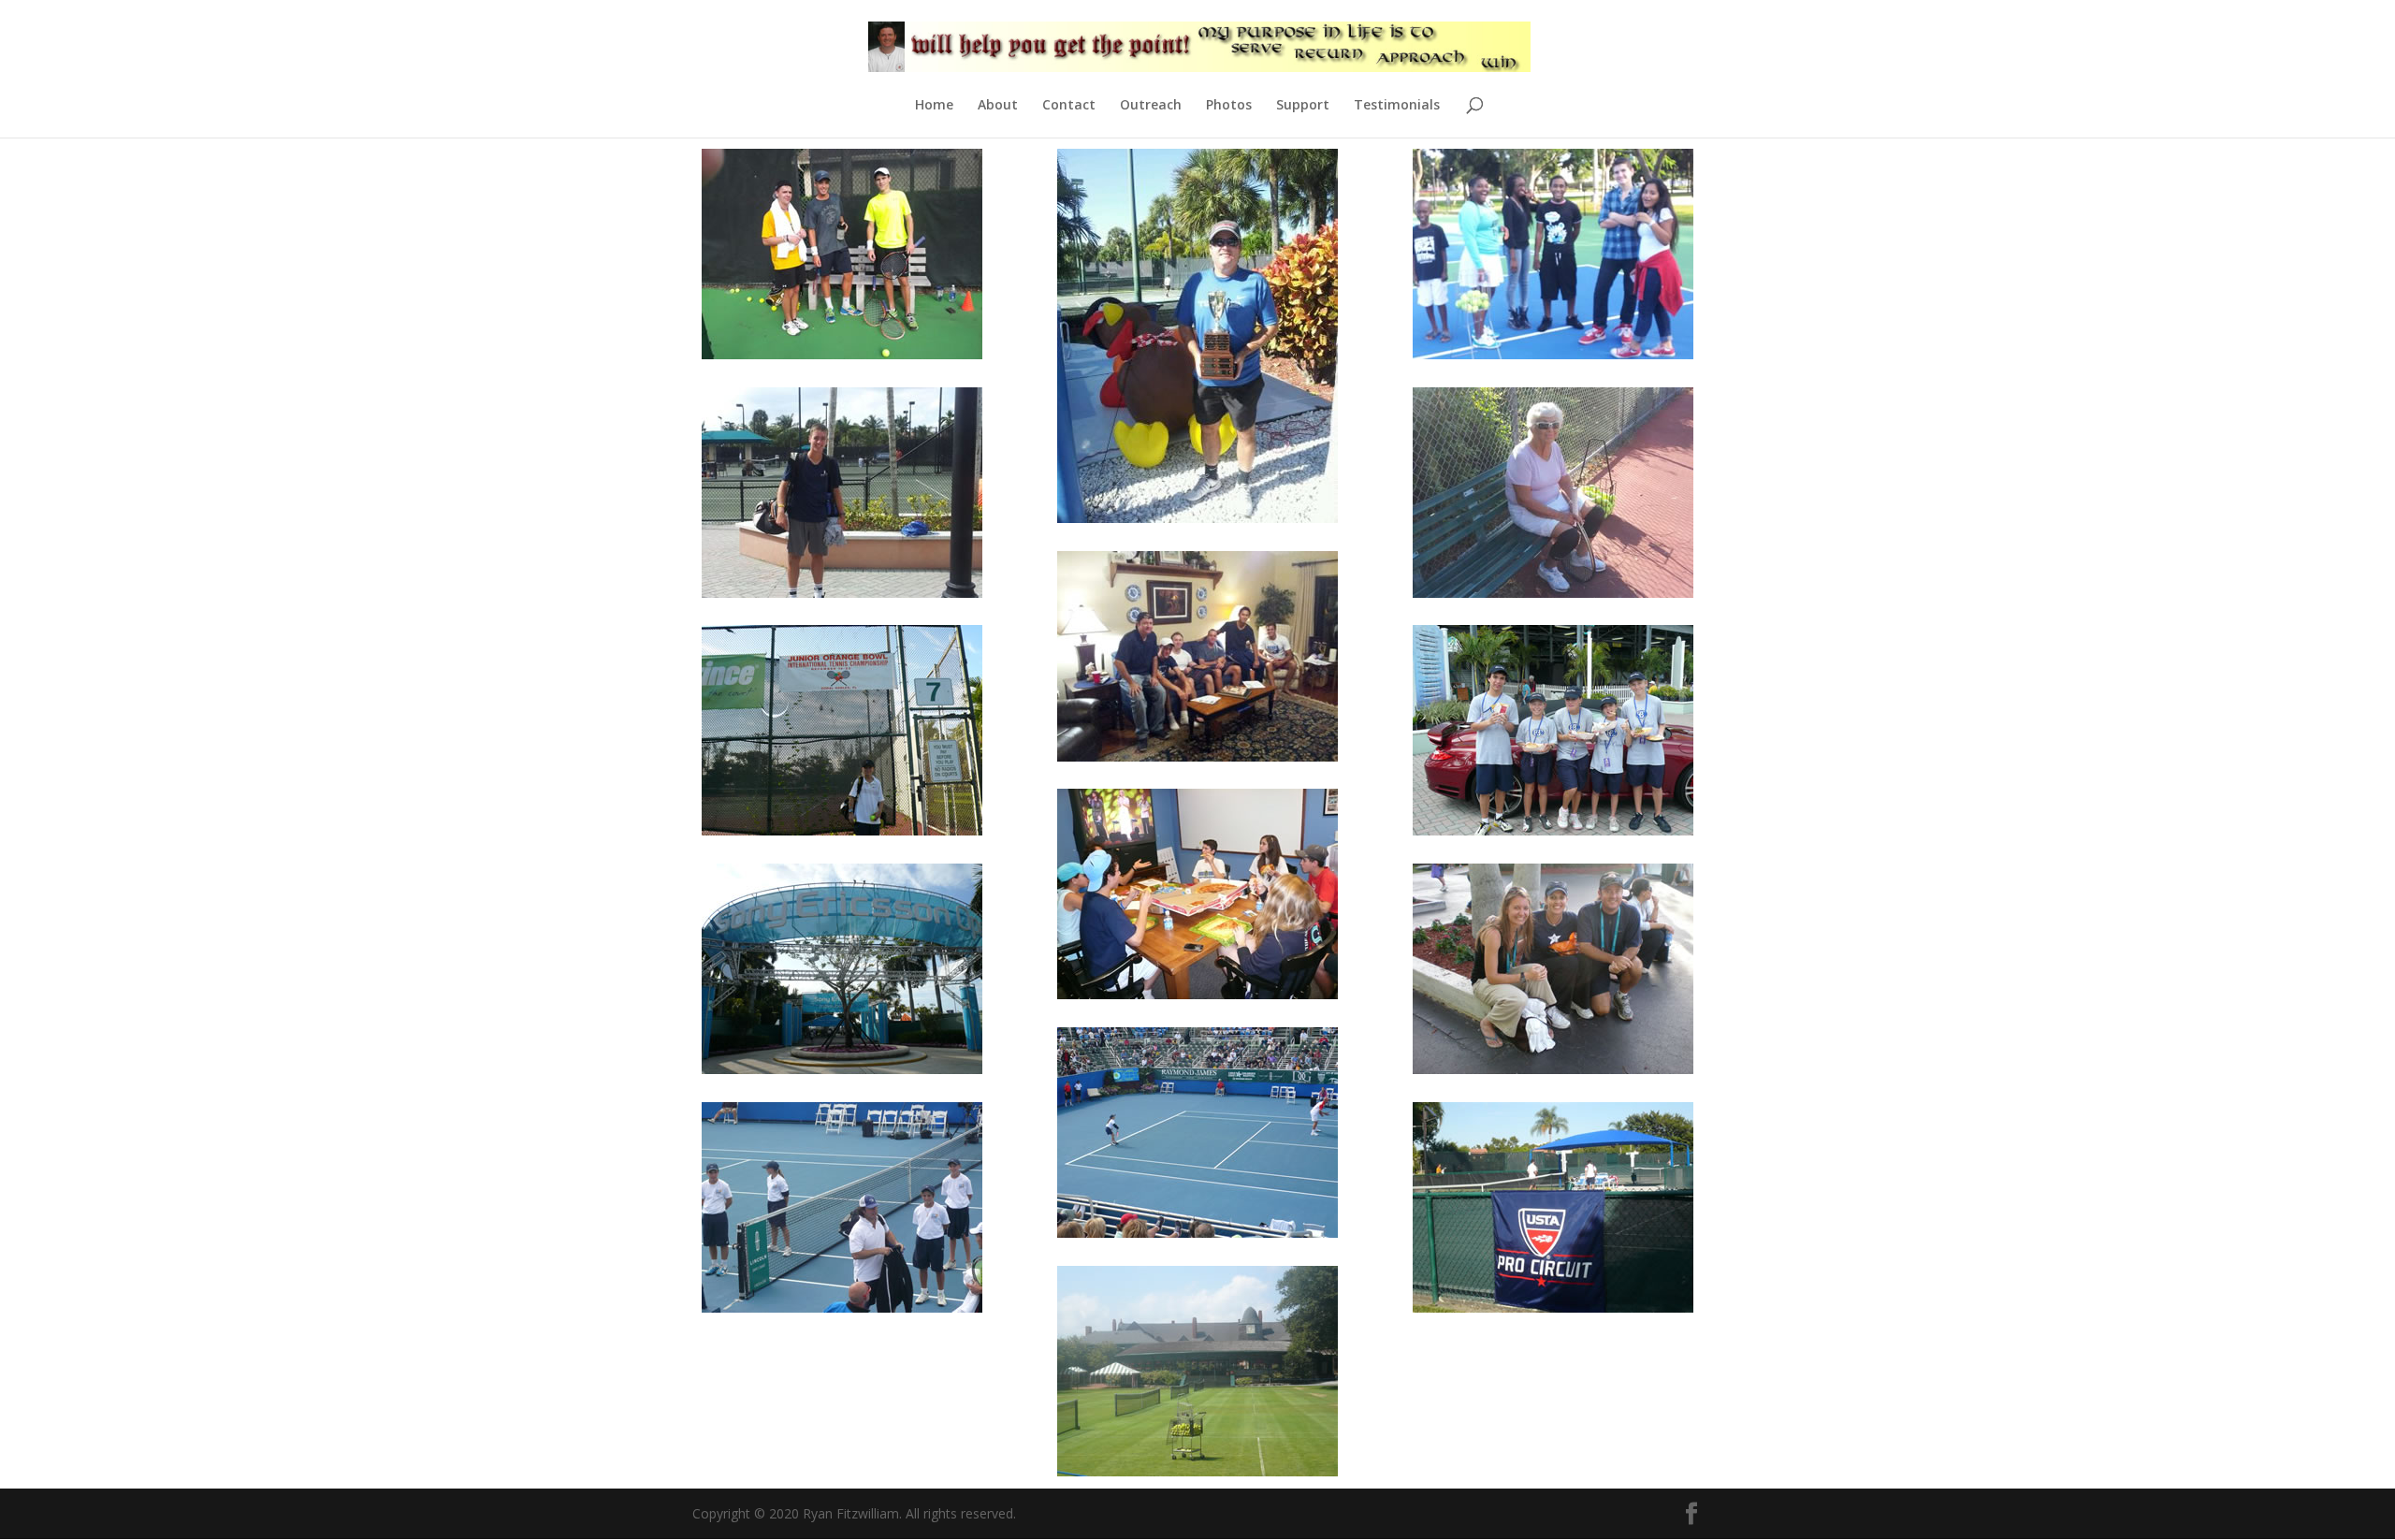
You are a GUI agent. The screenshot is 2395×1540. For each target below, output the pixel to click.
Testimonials (1397, 106)
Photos (1229, 106)
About (998, 106)
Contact (1069, 106)
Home (934, 106)
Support (1303, 106)
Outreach (1151, 106)
